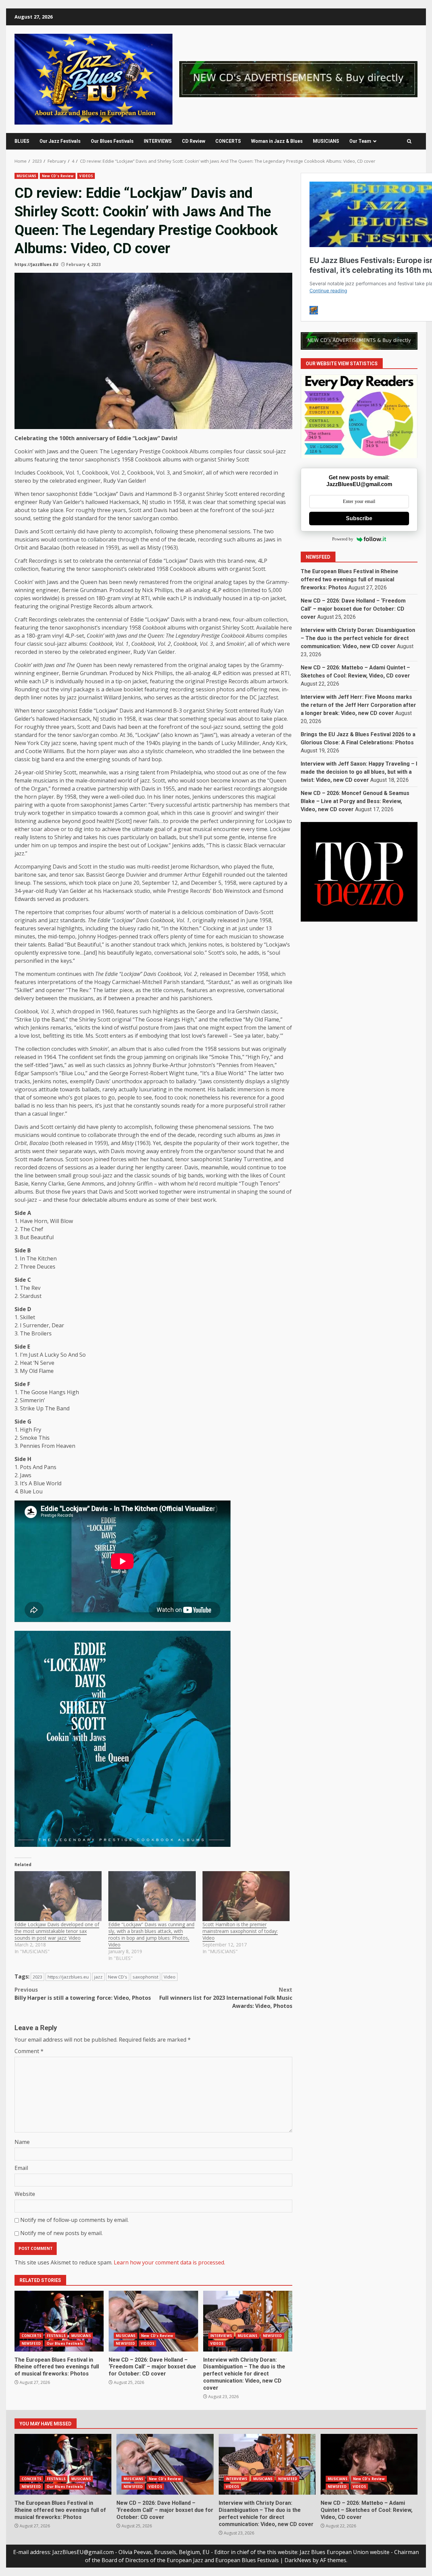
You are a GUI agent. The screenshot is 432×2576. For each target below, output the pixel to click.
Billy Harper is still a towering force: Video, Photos (83, 1994)
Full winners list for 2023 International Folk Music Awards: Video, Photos (226, 1998)
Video (170, 1977)
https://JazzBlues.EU (36, 264)
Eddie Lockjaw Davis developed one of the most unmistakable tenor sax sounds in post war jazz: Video (57, 1931)
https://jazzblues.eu (68, 1977)
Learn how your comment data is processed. (169, 2262)
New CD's (118, 1977)
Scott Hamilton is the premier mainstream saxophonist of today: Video (240, 1931)
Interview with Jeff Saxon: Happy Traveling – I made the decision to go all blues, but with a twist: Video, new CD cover (359, 772)
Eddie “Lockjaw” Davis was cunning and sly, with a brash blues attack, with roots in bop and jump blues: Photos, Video (151, 1934)
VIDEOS (86, 176)
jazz (98, 1977)
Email (21, 2168)
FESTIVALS (56, 2336)
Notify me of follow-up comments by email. (74, 2220)
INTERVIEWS (158, 141)
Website (25, 2194)
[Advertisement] (298, 79)
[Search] (409, 141)
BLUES (22, 141)
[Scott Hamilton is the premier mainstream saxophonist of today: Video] (246, 1896)
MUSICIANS (326, 141)
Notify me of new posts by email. (61, 2233)
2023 (37, 1977)
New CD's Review (58, 176)
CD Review (194, 141)
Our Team (360, 141)
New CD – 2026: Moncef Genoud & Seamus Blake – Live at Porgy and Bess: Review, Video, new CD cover (355, 801)
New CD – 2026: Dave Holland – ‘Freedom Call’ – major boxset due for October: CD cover (153, 2321)
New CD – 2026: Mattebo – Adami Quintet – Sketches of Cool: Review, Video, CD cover (369, 2464)
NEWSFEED (31, 2343)
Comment (29, 2051)
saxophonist (145, 1977)
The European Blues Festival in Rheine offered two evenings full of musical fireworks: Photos (59, 2321)
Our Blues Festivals (112, 141)
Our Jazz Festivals (60, 141)
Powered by (343, 539)
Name (22, 2142)
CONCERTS (228, 141)
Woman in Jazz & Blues (277, 141)
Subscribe (359, 518)
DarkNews (298, 2560)
